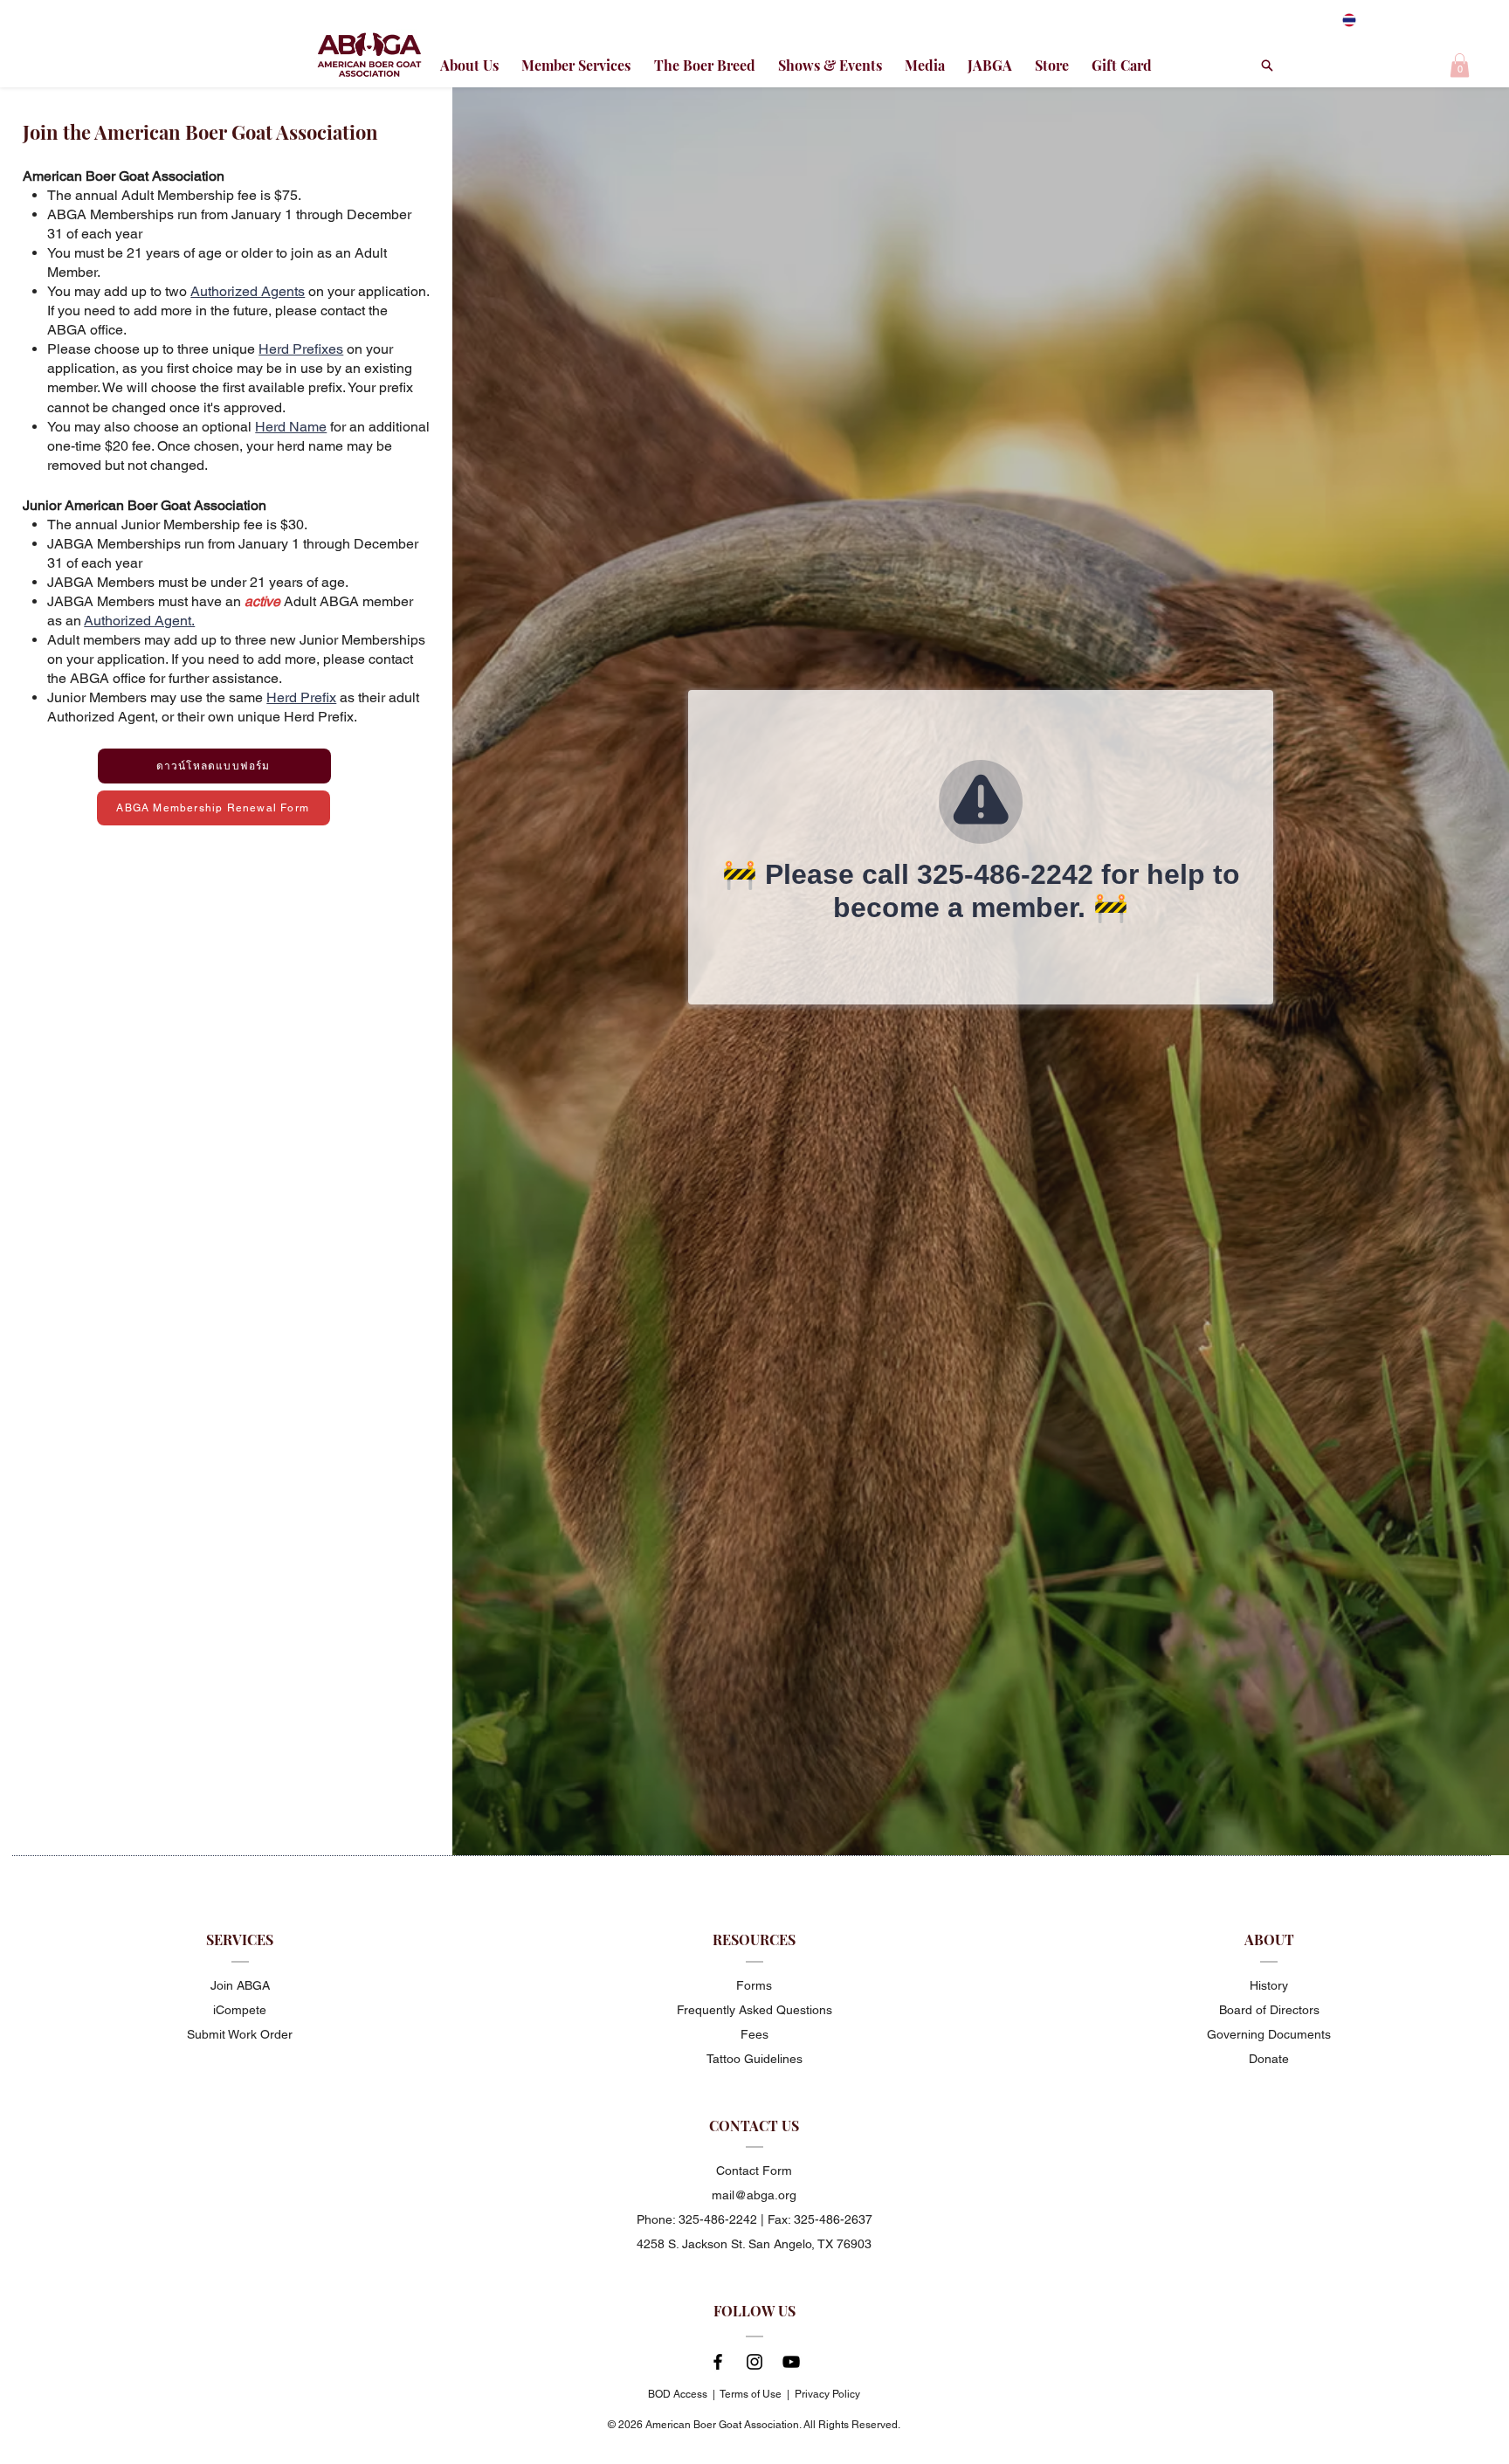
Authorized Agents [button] (248, 291)
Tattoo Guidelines (754, 2059)
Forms (754, 1985)
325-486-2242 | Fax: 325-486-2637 (775, 2219)
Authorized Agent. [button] (139, 621)
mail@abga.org (754, 2195)
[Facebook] (718, 2362)
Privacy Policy (827, 2394)
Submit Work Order (240, 2034)
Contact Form (754, 2171)
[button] (1460, 65)
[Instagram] (754, 2362)
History (1269, 1985)
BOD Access (678, 2394)
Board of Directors (1269, 2010)
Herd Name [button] (291, 427)
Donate (1269, 2059)
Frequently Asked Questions (754, 2010)
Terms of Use (751, 2394)
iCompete (240, 2010)
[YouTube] (791, 2362)
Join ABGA (240, 1985)
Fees (754, 2034)
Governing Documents (1269, 2034)
